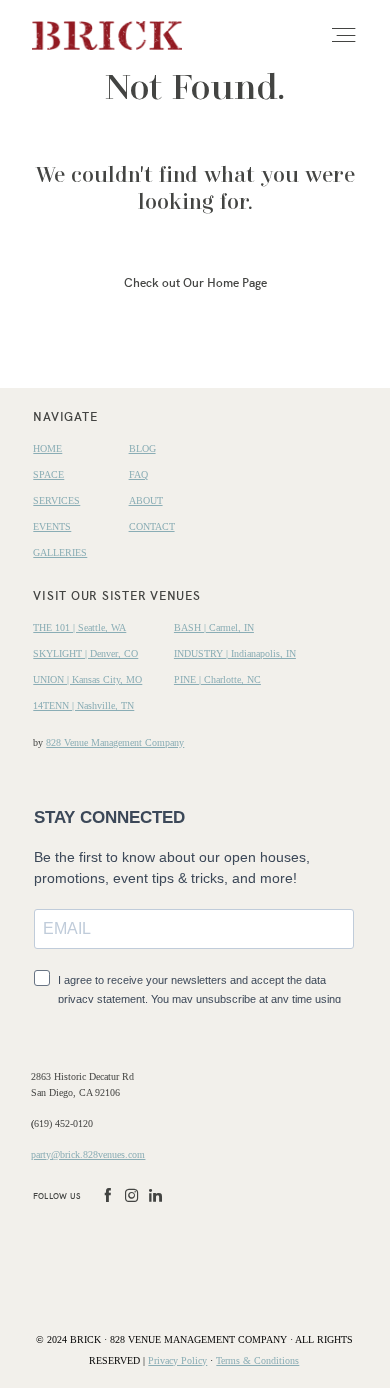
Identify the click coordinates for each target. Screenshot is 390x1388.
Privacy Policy (177, 1360)
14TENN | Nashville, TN (83, 705)
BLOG (142, 448)
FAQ (138, 474)
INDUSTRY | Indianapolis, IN (235, 653)
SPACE (48, 474)
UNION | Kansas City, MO (87, 679)
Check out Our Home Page (195, 281)
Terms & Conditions (257, 1360)
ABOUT (146, 500)
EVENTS (52, 526)
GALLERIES (60, 552)
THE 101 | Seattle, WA (79, 627)
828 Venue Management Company (115, 742)
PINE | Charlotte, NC (217, 679)
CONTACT (152, 526)
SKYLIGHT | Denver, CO (85, 653)
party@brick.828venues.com (88, 1154)
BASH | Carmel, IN (214, 627)
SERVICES (56, 500)
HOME (47, 448)
